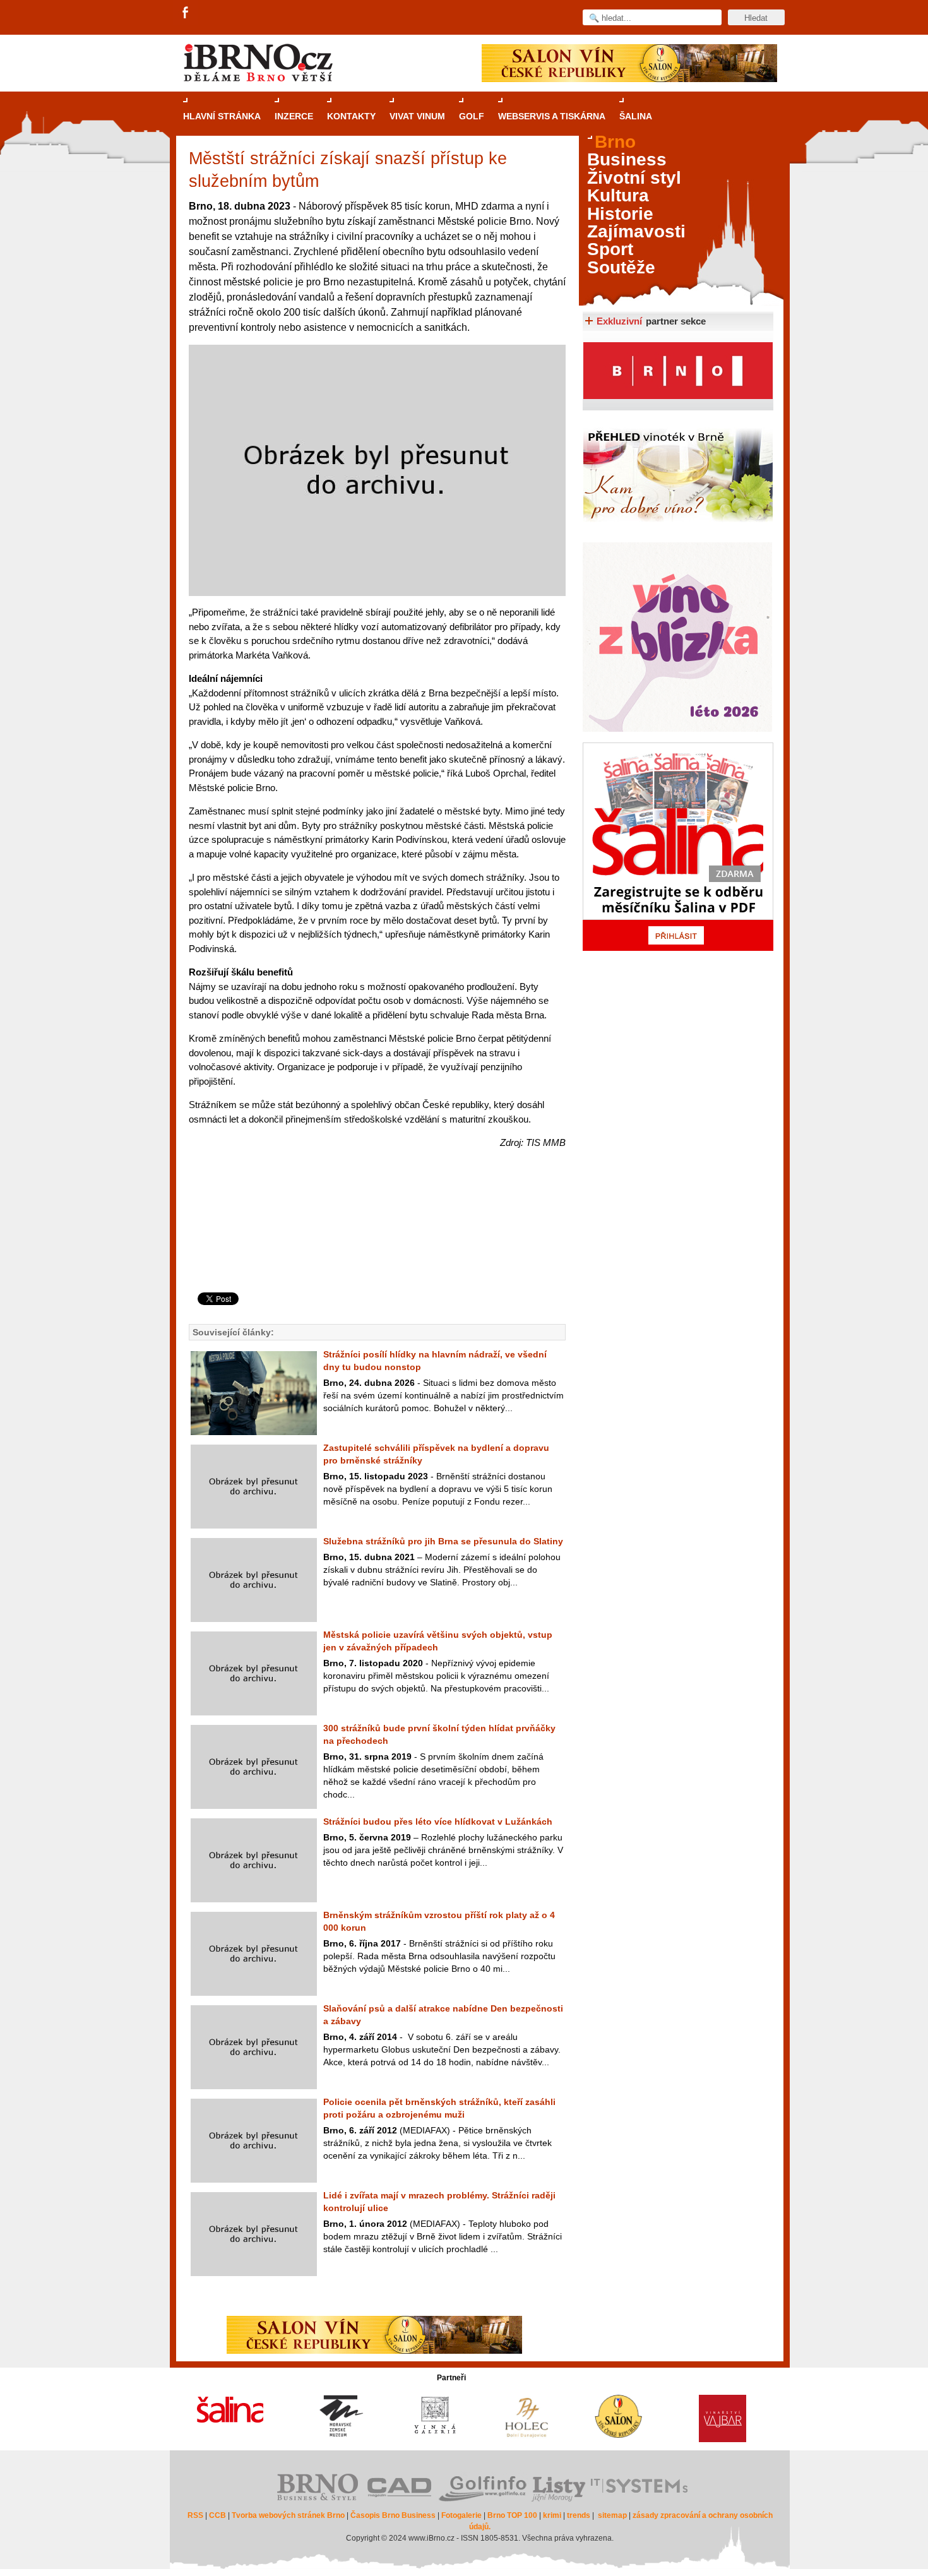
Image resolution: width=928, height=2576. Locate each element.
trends (579, 2515)
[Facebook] (186, 13)
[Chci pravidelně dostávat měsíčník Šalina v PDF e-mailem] (678, 847)
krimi (552, 2515)
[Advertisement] (375, 1242)
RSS (195, 2515)
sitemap (612, 2515)
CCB (217, 2515)
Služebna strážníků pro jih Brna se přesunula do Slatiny (443, 1541)
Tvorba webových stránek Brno (288, 2515)
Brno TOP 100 (512, 2515)
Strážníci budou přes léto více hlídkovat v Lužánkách (438, 1822)
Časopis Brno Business (393, 2515)
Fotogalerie (461, 2515)
